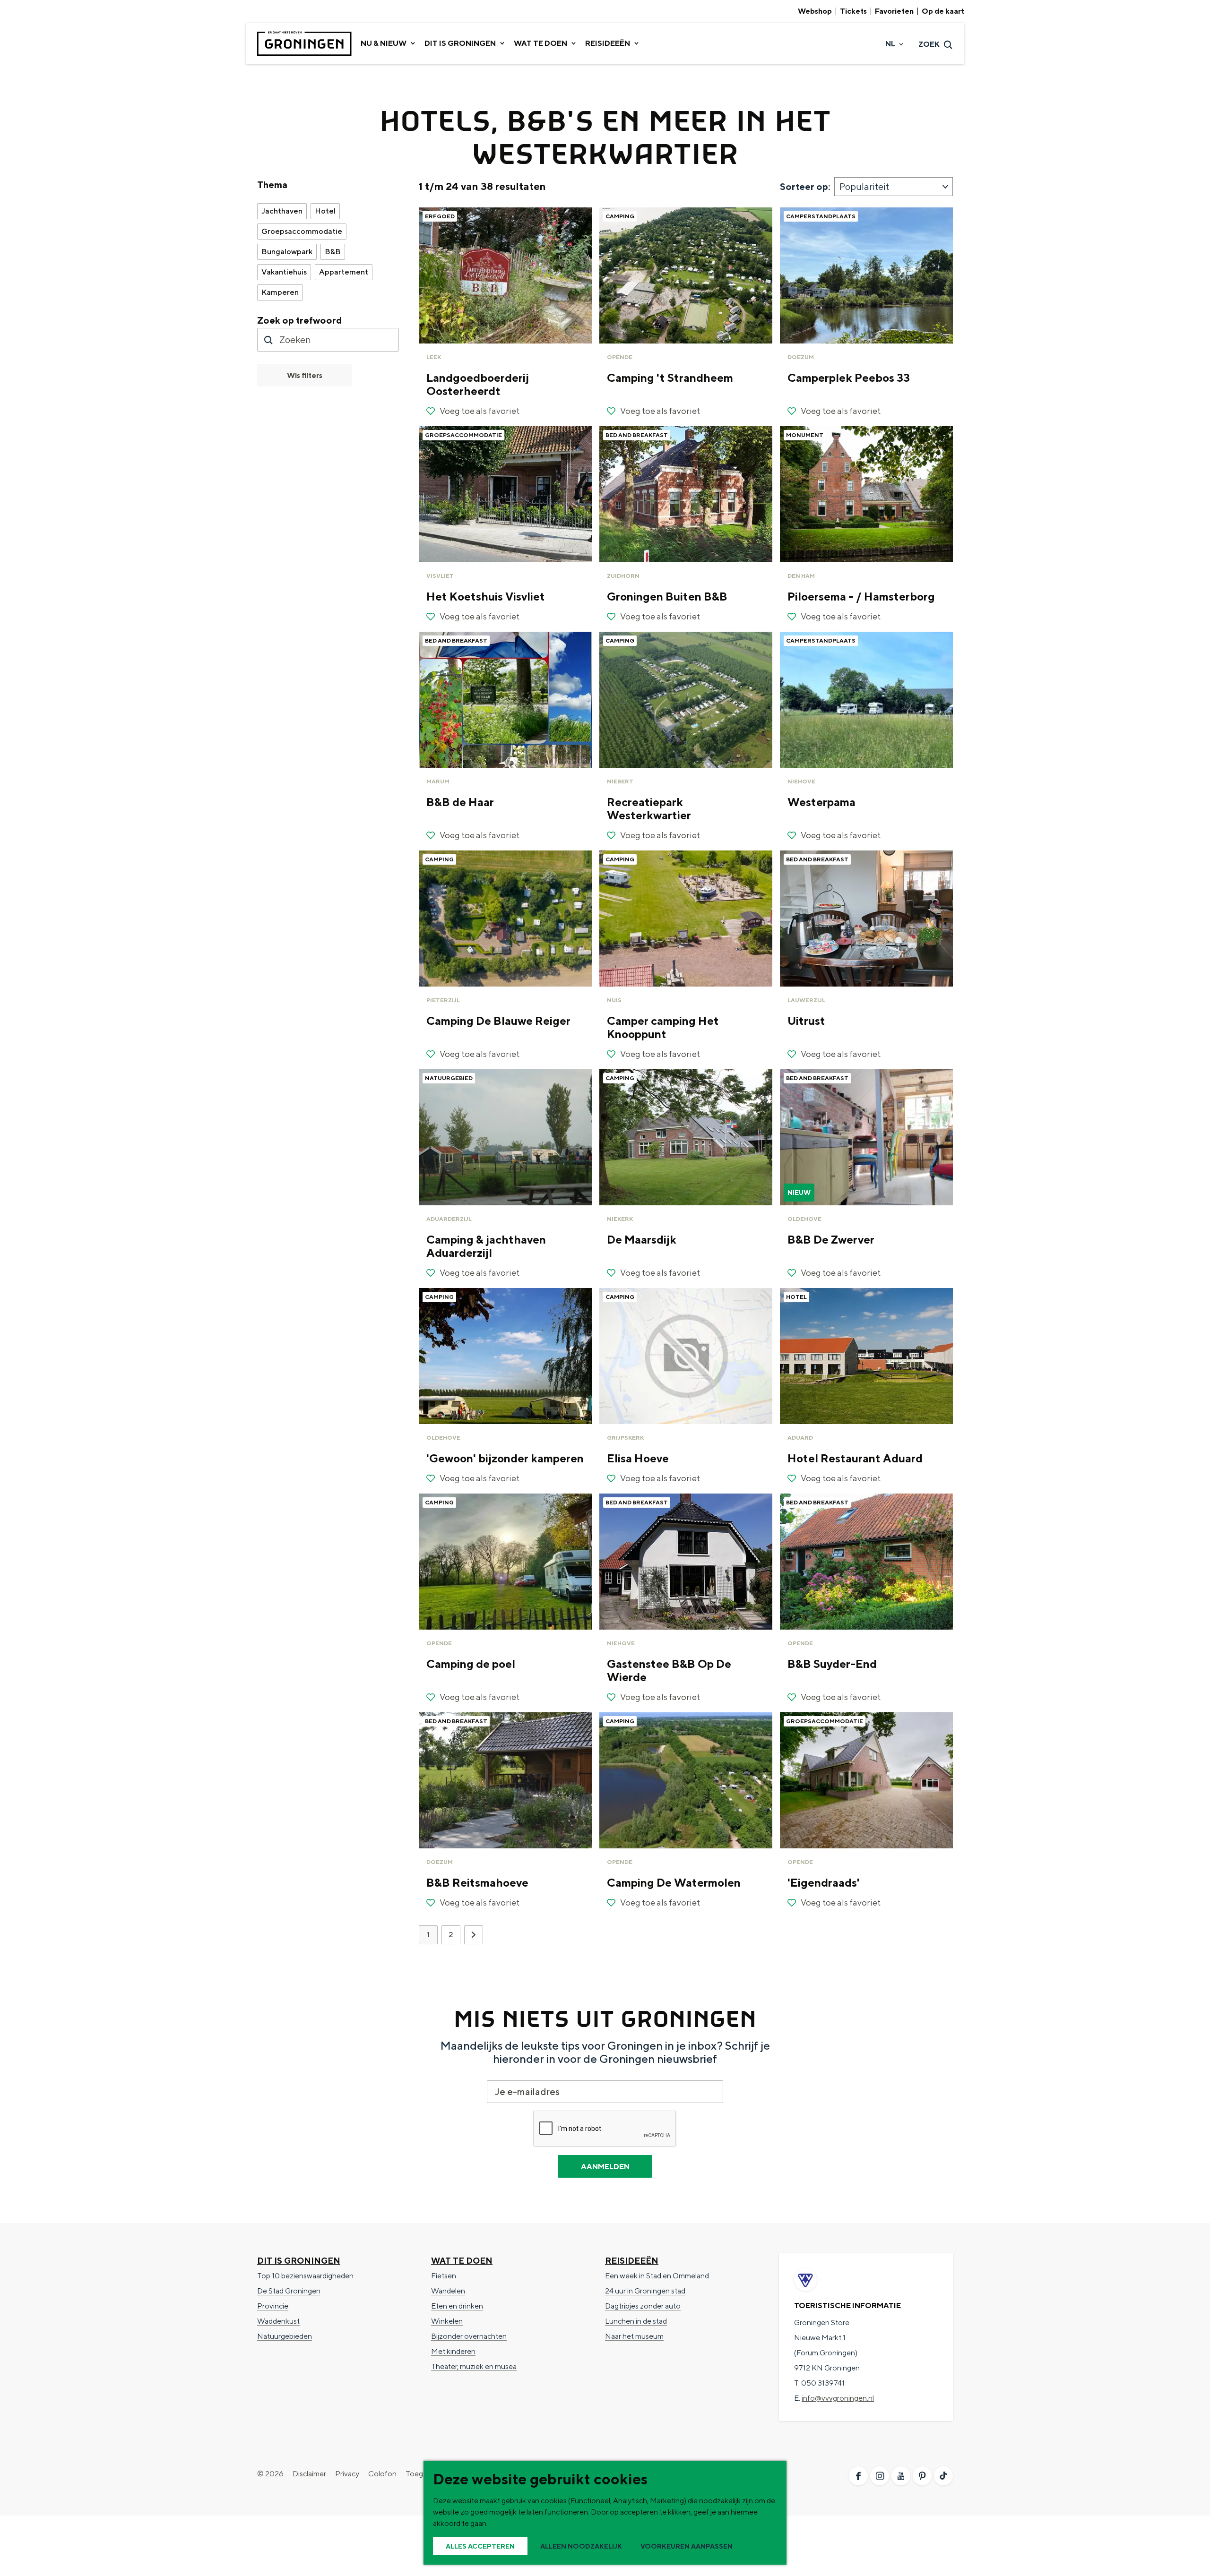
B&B (333, 252)
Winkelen (447, 2321)
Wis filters (305, 375)
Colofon (382, 2474)
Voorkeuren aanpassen (687, 2546)
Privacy (347, 2474)
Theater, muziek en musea (474, 2366)
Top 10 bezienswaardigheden (305, 2276)
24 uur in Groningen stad (645, 2291)
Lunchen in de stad (636, 2321)
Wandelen (448, 2291)
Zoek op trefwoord (300, 320)
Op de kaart (943, 11)
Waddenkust (278, 2321)
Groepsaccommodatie (302, 231)
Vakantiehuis (284, 272)
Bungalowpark (287, 252)
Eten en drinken (457, 2306)
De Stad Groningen (289, 2291)
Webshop (815, 11)
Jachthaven (282, 211)
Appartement (344, 272)
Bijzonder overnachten (469, 2336)
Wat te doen (462, 2261)
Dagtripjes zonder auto (643, 2306)
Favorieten (894, 11)
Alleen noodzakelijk (581, 2546)
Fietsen (444, 2276)
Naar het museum (634, 2336)
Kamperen (280, 292)
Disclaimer (309, 2474)
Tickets (853, 11)
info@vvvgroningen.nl (838, 2398)
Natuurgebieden (285, 2336)
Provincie (273, 2306)
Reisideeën (632, 2261)
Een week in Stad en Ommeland (657, 2276)
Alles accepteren (480, 2546)
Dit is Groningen (299, 2261)
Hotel (325, 211)
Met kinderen (453, 2351)
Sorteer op (805, 186)
